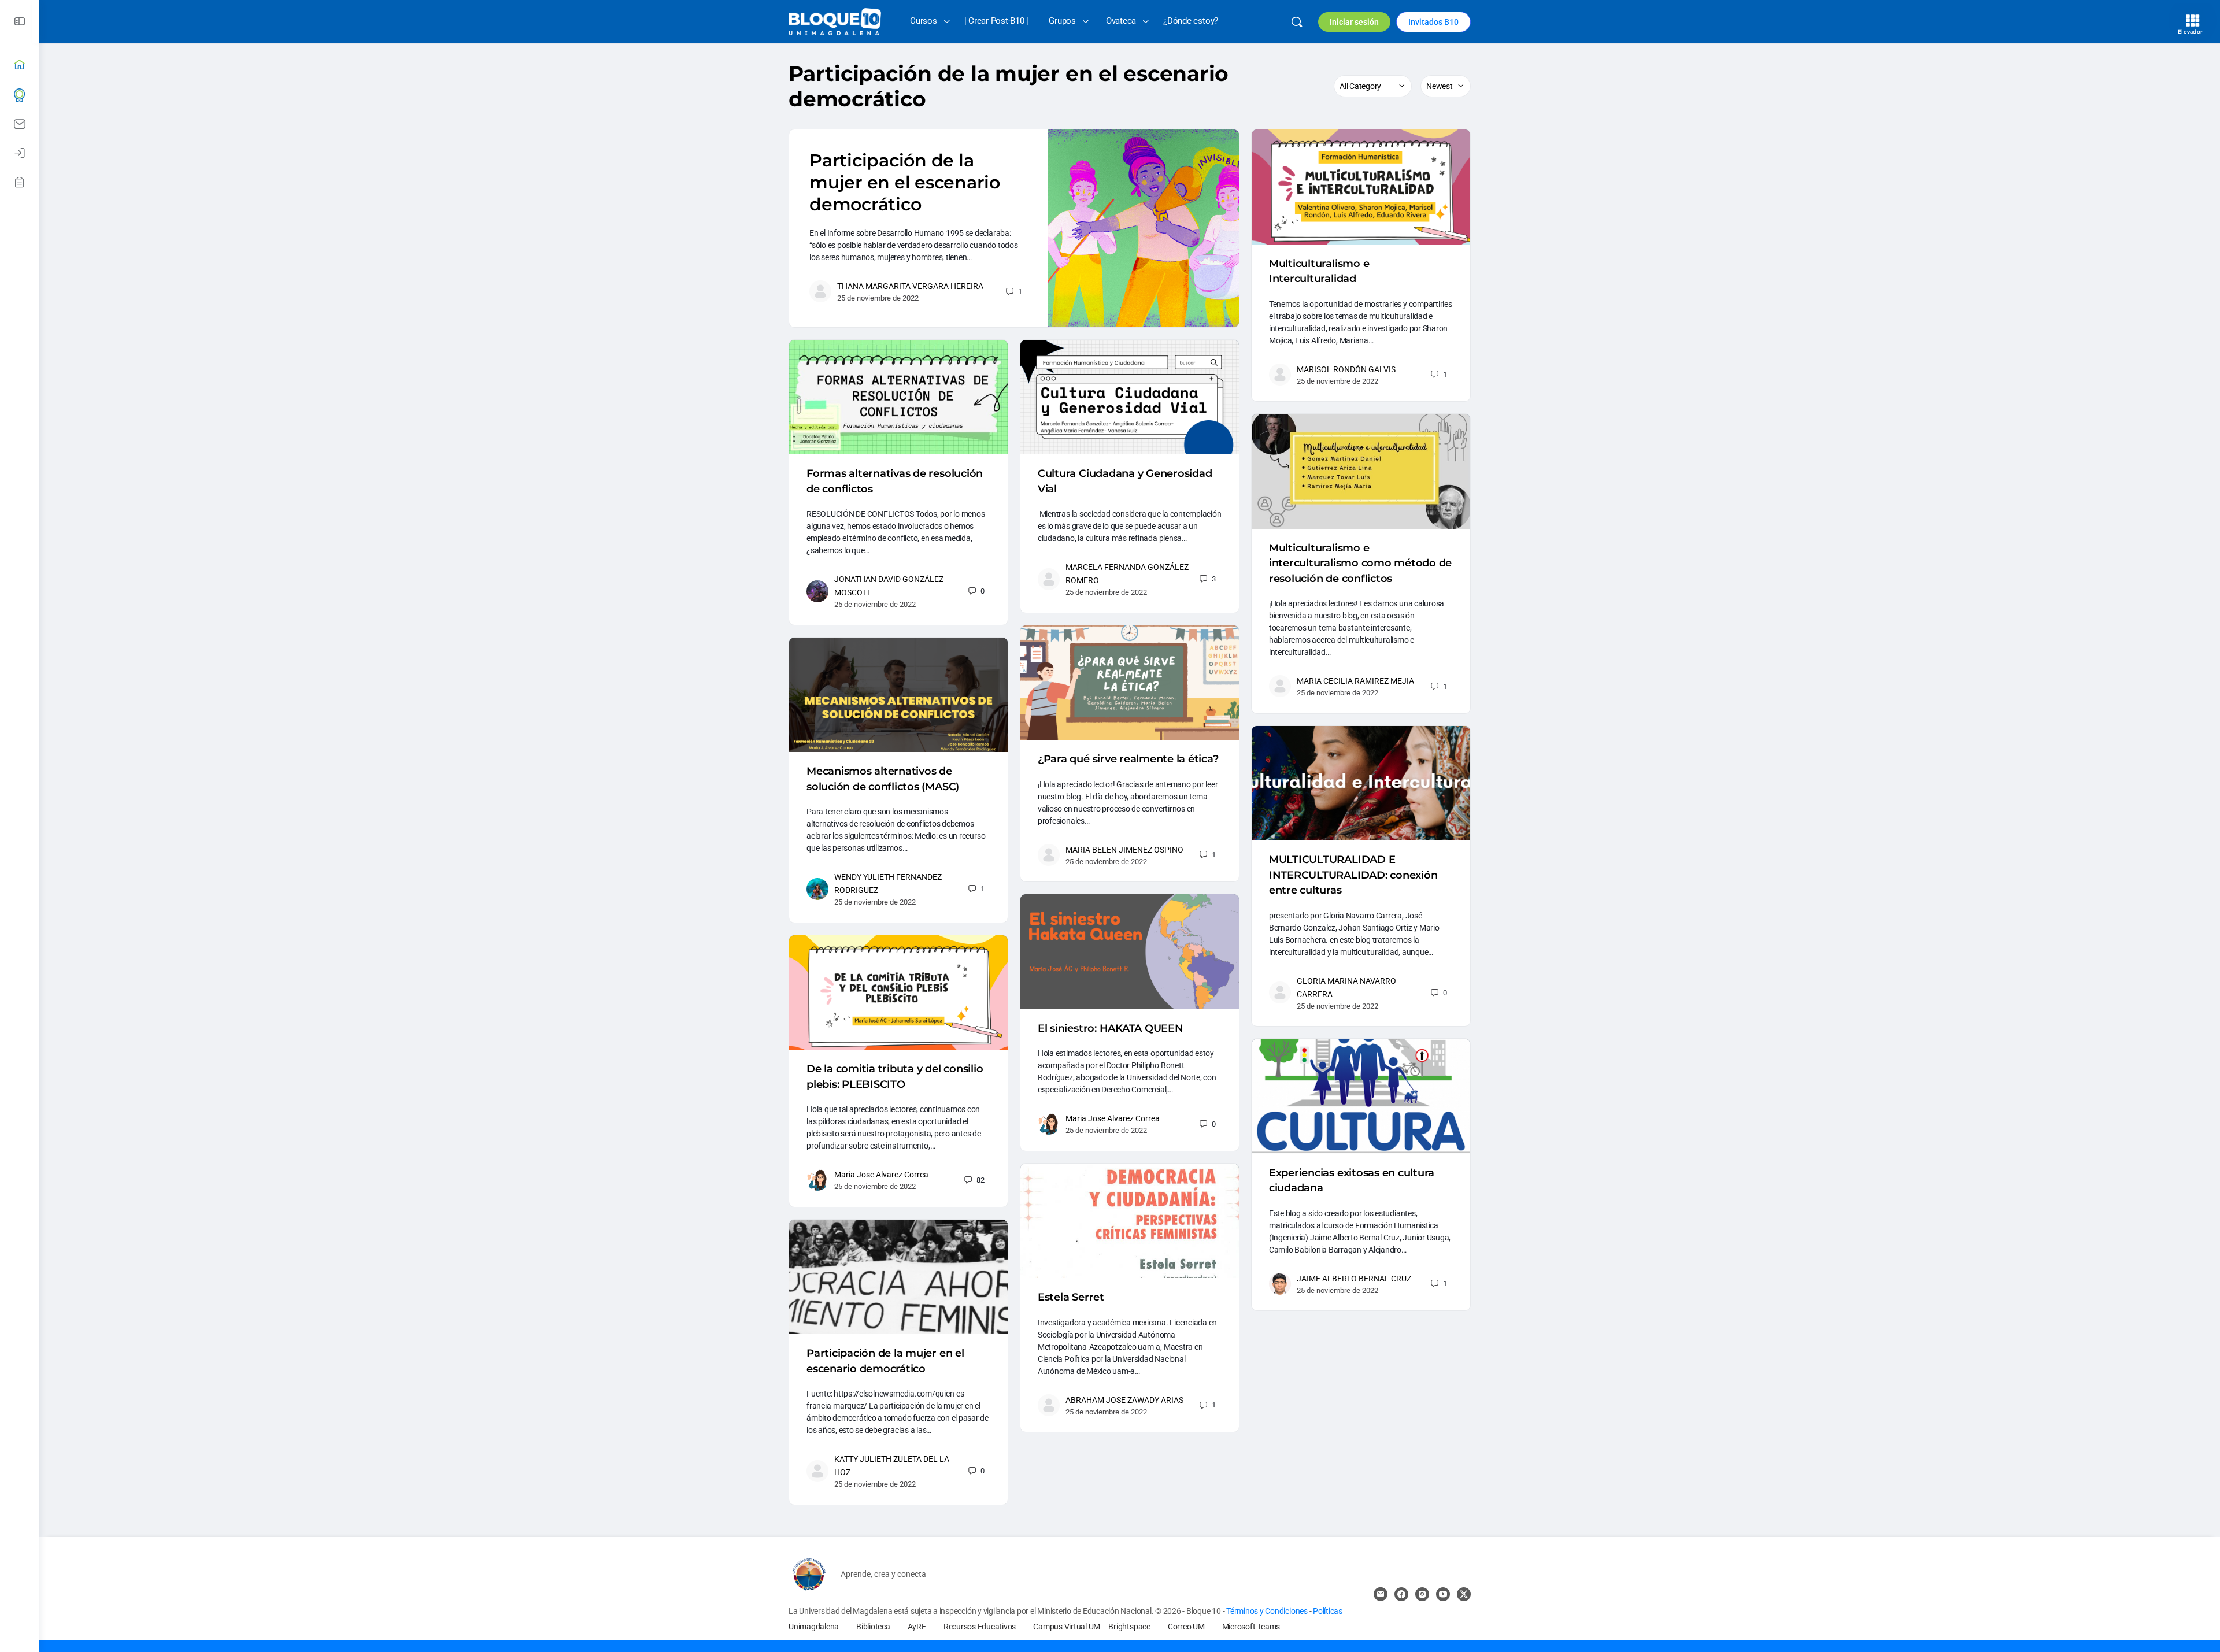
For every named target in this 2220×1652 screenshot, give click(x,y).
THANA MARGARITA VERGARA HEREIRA (910, 286)
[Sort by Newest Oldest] (1446, 86)
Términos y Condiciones (1268, 1611)
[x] (1464, 1594)
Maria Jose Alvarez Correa (1113, 1118)
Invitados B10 (1433, 22)
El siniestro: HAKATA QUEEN (1111, 1028)
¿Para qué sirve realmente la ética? (1128, 759)
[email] (1381, 1594)
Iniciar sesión (1354, 22)
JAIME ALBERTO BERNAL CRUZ (1354, 1279)
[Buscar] (1297, 22)
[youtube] (1443, 1594)
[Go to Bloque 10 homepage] (835, 21)
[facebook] (1401, 1594)
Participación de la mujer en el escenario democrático (905, 182)
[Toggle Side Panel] (20, 22)
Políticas (1328, 1611)
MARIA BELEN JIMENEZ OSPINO (1124, 850)
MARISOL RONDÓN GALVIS (1346, 369)
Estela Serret (1071, 1297)
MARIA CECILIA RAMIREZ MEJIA (1355, 681)
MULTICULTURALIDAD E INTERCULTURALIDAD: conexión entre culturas (1353, 875)
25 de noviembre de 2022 (878, 298)
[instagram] (1422, 1594)
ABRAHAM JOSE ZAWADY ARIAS (1124, 1400)
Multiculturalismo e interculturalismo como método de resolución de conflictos (1360, 563)
